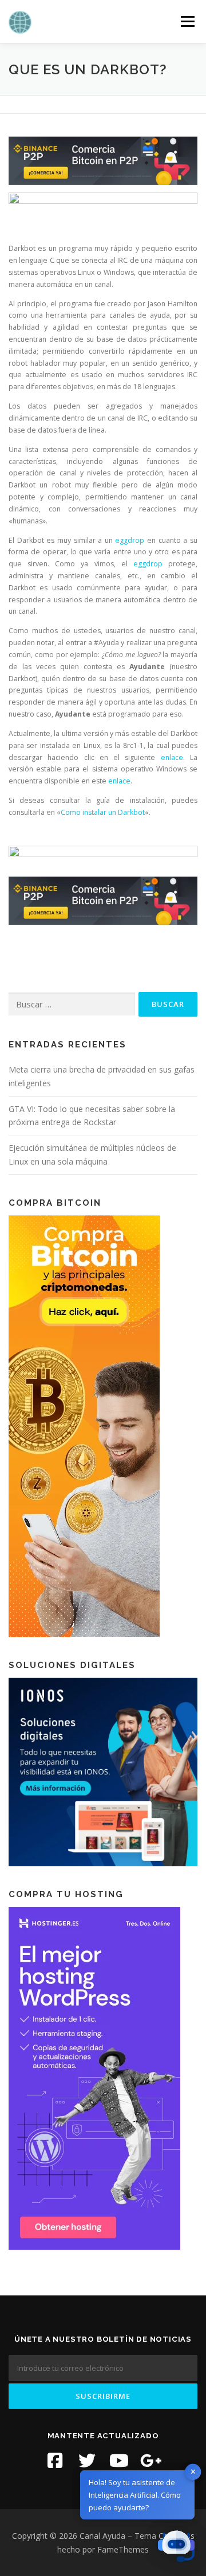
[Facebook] (55, 2461)
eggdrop (130, 540)
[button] (176, 2546)
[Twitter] (87, 2461)
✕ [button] (193, 2471)
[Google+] (151, 2461)
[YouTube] (119, 2461)
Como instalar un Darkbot (103, 812)
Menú (187, 21)
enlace (172, 757)
